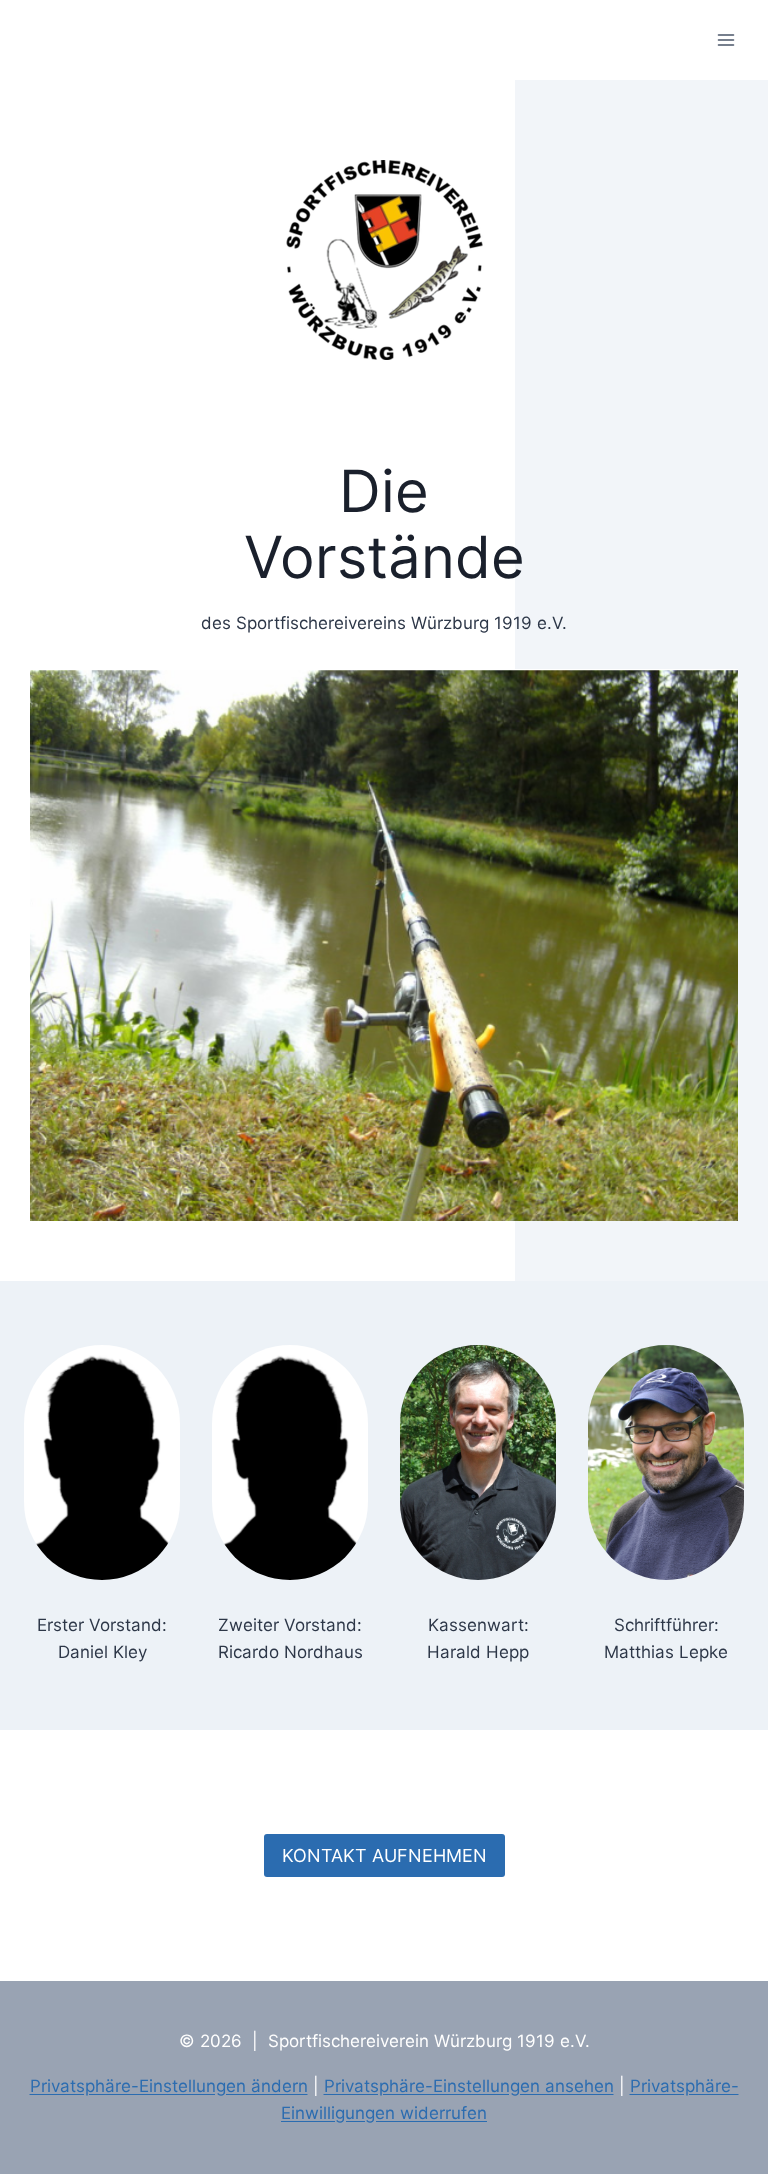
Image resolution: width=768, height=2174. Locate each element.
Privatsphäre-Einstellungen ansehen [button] (469, 2086)
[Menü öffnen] (725, 39)
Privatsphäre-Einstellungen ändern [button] (169, 2086)
